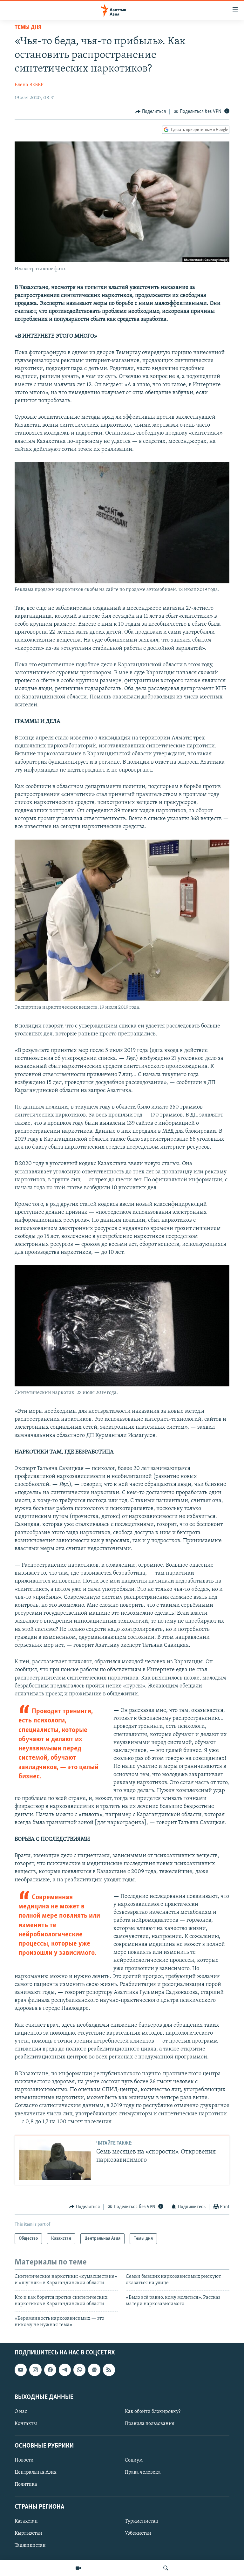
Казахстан (26, 2521)
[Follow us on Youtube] (21, 2370)
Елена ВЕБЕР (29, 85)
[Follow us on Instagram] (35, 2370)
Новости (24, 2461)
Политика (26, 2485)
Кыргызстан (28, 2533)
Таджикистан (30, 2545)
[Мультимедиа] (78, 2568)
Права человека (143, 2473)
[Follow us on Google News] (94, 2370)
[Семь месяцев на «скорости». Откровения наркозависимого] (55, 2160)
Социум (134, 2461)
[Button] (151, 112)
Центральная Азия (36, 2473)
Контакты (26, 2424)
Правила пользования (150, 2424)
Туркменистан (142, 2521)
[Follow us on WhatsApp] (79, 2370)
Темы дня (28, 28)
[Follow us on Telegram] (65, 2370)
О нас (21, 2412)
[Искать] (166, 2568)
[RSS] (109, 2370)
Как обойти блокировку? (153, 2412)
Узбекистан (138, 2533)
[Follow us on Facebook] (50, 2370)
